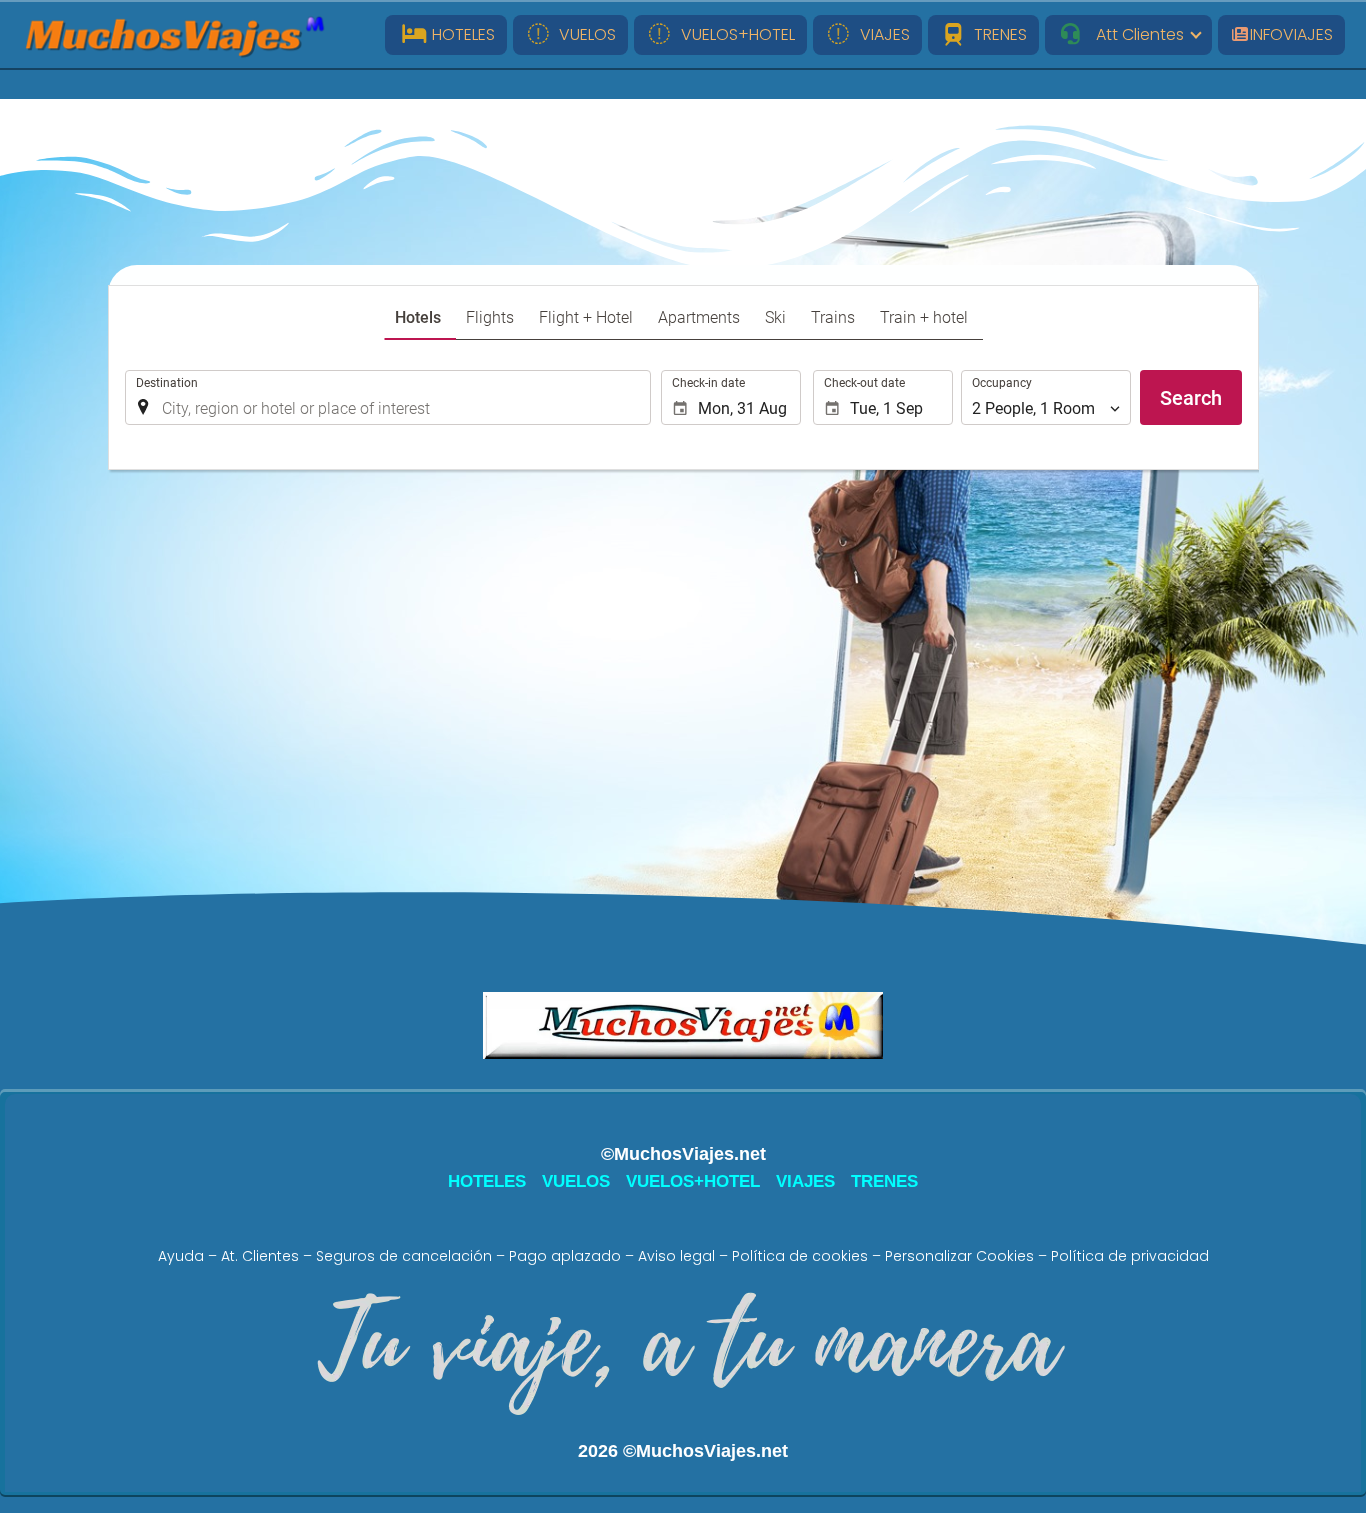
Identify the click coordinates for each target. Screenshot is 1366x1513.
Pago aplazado (565, 1256)
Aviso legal (676, 1256)
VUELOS (583, 34)
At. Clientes (260, 1256)
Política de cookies (800, 1256)
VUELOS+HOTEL (734, 34)
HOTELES (461, 34)
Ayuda (181, 1256)
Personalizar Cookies (959, 1256)
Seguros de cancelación (404, 1256)
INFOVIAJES (1291, 34)
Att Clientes (1134, 34)
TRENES (996, 34)
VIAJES (881, 34)
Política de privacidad (1130, 1256)
